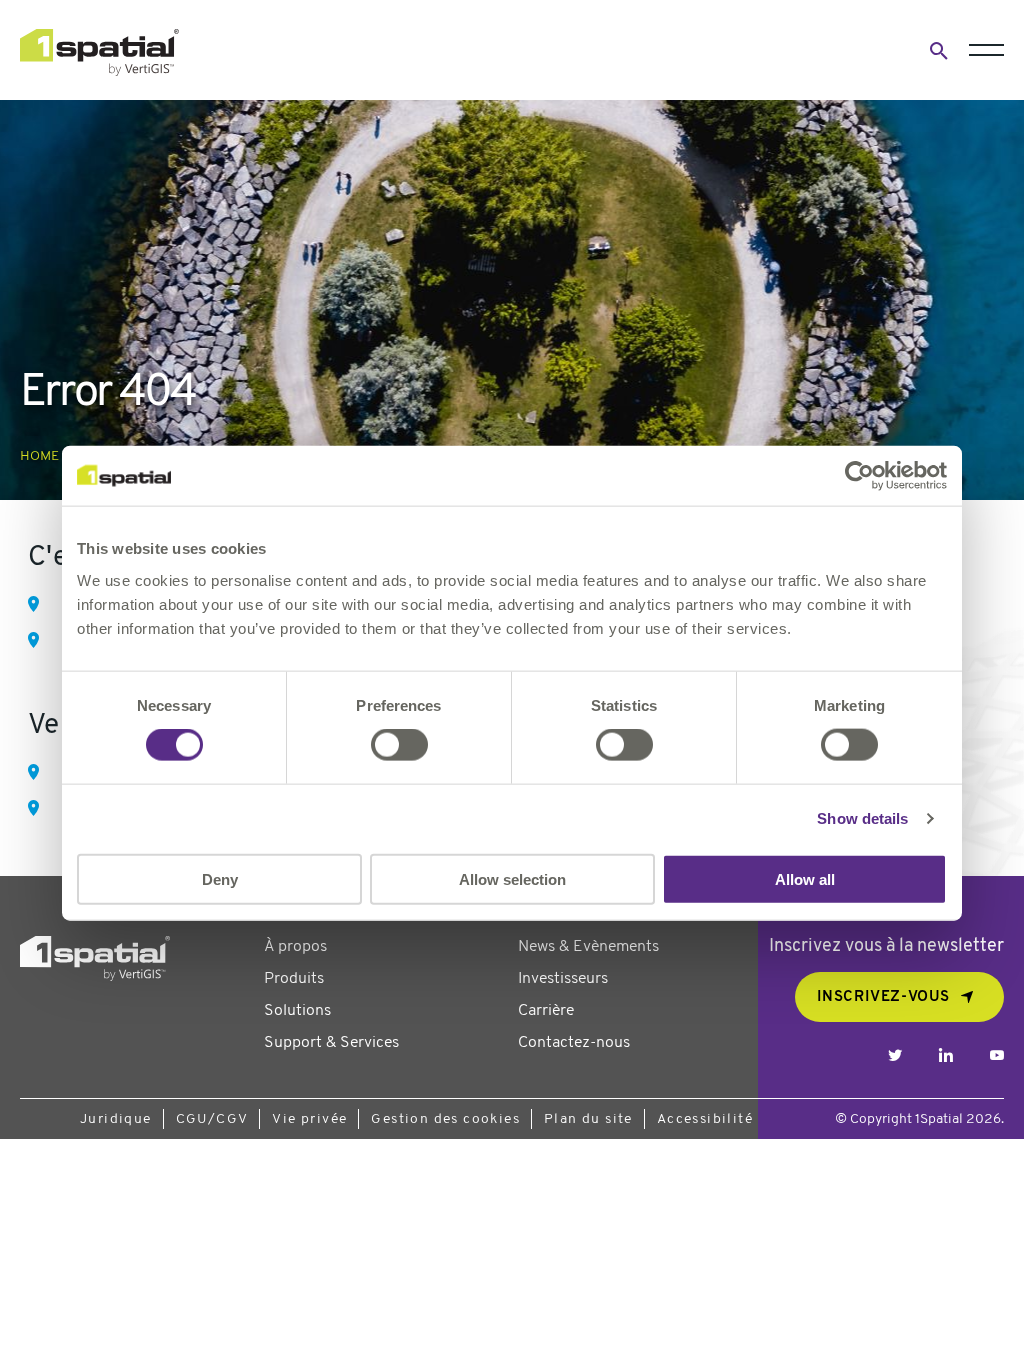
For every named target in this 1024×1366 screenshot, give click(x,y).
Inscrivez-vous (883, 997)
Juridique (116, 1119)
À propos (295, 947)
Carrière (546, 1011)
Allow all (805, 878)
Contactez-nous (574, 1043)
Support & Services (331, 1043)
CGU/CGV (212, 1119)
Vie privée (309, 1119)
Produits (294, 979)
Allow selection (512, 878)
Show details (862, 818)
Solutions (297, 1011)
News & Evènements (588, 947)
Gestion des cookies (445, 1119)
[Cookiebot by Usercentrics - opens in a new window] (859, 476)
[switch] (399, 745)
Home (39, 456)
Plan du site (588, 1119)
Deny (220, 878)
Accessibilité (705, 1119)
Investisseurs (563, 979)
